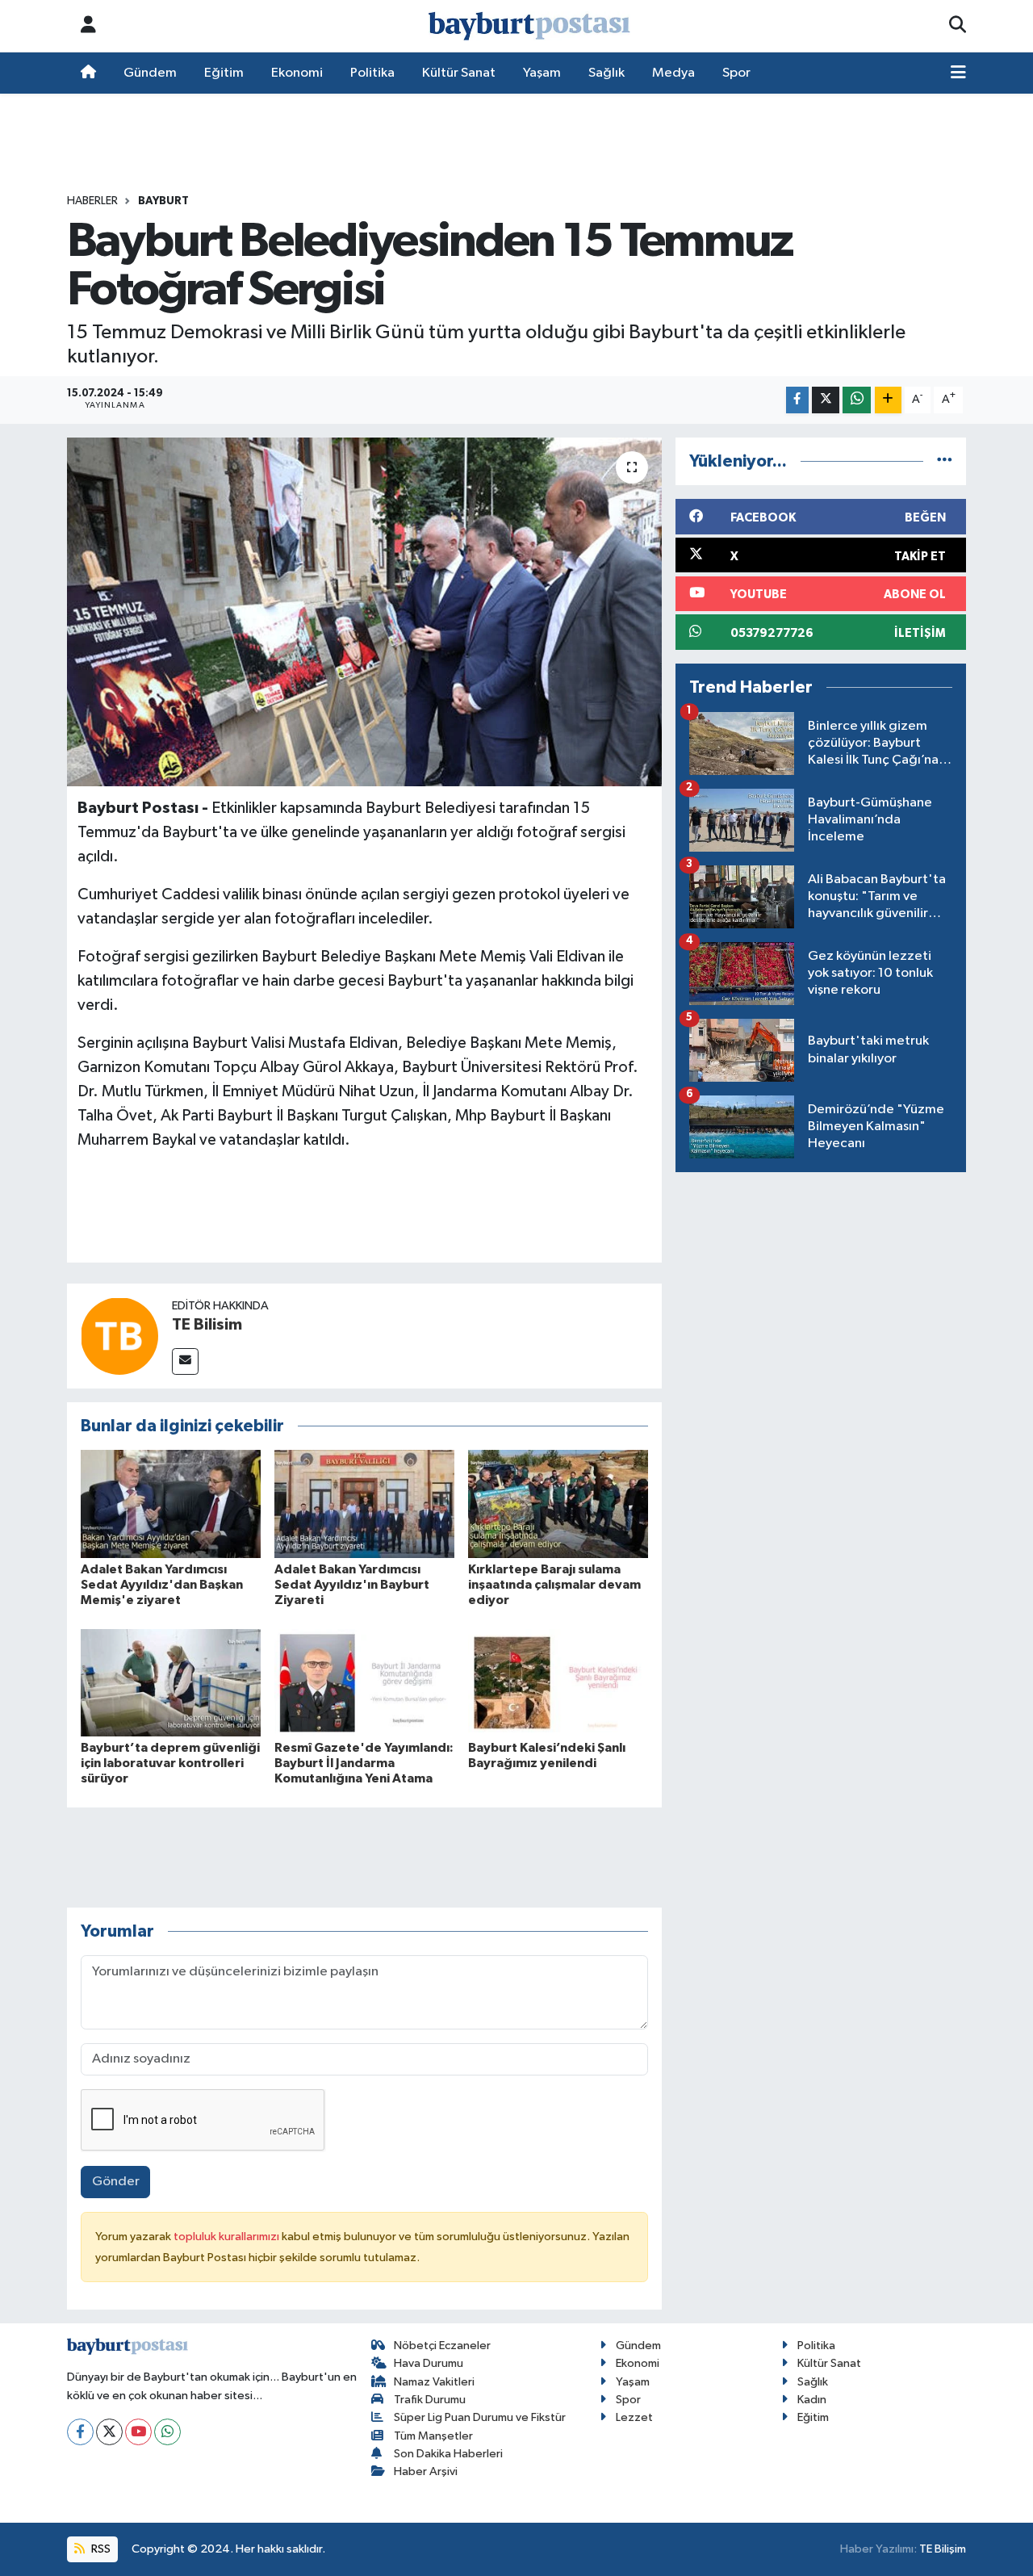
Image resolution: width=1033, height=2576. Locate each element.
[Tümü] (945, 461)
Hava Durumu (429, 2363)
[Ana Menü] (958, 73)
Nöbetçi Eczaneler (442, 2346)
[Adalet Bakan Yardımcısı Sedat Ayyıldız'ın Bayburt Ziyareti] (364, 1504)
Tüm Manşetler (433, 2436)
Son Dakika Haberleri (448, 2454)
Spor (736, 73)
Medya (673, 73)
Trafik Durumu (430, 2400)
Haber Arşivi (426, 2471)
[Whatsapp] (167, 2432)
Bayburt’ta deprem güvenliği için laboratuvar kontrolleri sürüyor (170, 1763)
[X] (109, 2432)
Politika (372, 73)
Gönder (116, 2182)
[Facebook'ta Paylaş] (797, 400)
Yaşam (542, 73)
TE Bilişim (943, 2549)
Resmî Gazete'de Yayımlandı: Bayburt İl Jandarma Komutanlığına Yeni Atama (364, 1763)
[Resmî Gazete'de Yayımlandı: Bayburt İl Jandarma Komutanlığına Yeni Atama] (364, 1683)
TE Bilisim (207, 1325)
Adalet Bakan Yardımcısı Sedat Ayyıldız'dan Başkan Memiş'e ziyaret (162, 1585)
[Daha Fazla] (888, 400)
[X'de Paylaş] (826, 400)
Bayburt (163, 201)
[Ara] (958, 26)
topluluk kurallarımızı (228, 2237)
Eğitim (224, 73)
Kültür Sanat (459, 73)
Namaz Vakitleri (434, 2382)
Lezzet (634, 2417)
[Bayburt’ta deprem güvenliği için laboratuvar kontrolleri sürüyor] (171, 1683)
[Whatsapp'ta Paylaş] (857, 400)
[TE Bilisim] (119, 1336)
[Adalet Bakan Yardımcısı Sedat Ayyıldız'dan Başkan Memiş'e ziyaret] (171, 1504)
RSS (100, 2549)
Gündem (150, 73)
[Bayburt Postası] (529, 26)
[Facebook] (80, 2432)
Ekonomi (297, 73)
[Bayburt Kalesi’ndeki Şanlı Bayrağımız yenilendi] (558, 1683)
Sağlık (606, 73)
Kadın (812, 2400)
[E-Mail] (185, 1361)
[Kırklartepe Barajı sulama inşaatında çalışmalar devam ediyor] (558, 1504)
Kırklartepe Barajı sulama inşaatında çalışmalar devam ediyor (554, 1585)
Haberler (92, 201)
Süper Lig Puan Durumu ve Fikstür (480, 2417)
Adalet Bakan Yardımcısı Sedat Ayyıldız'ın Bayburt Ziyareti (352, 1585)
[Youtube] (138, 2432)
